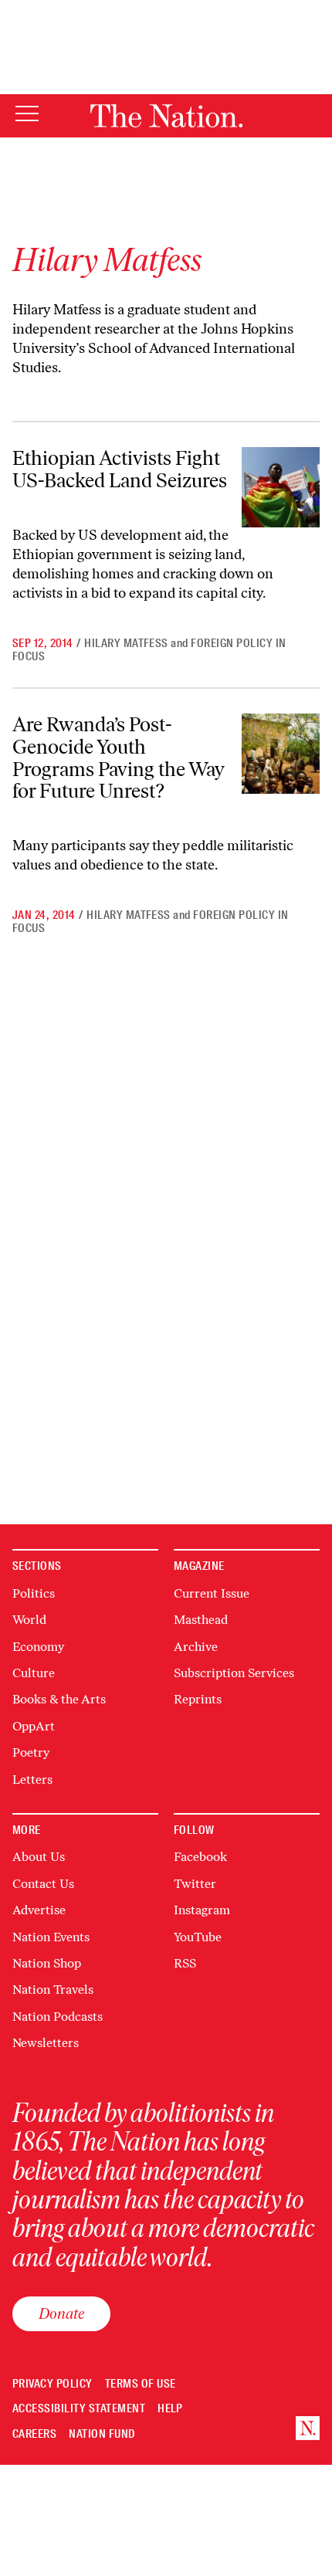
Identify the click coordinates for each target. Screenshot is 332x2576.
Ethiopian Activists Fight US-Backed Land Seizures (120, 469)
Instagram (202, 1910)
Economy (38, 1647)
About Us (39, 1857)
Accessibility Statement (79, 2409)
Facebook (200, 1857)
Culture (34, 1673)
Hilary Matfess (126, 643)
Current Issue (212, 1593)
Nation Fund (102, 2434)
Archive (196, 1647)
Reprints (198, 1699)
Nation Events (51, 1937)
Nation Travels (53, 1990)
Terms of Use (141, 2384)
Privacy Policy (53, 2384)
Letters (32, 1779)
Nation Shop (47, 1963)
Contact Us (43, 1884)
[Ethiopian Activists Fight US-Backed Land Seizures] (281, 487)
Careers (34, 2434)
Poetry (31, 1752)
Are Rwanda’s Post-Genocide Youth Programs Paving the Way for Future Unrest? (119, 758)
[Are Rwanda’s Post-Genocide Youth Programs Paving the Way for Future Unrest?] (281, 753)
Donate (61, 2313)
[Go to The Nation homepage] (166, 116)
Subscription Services (234, 1673)
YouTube (198, 1937)
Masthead (201, 1620)
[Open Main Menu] (27, 115)
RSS (185, 1963)
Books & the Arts (59, 1699)
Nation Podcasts (58, 2017)
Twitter (195, 1884)
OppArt (34, 1726)
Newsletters (46, 2043)
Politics (34, 1593)
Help (170, 2409)
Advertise (39, 1910)
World (29, 1620)
